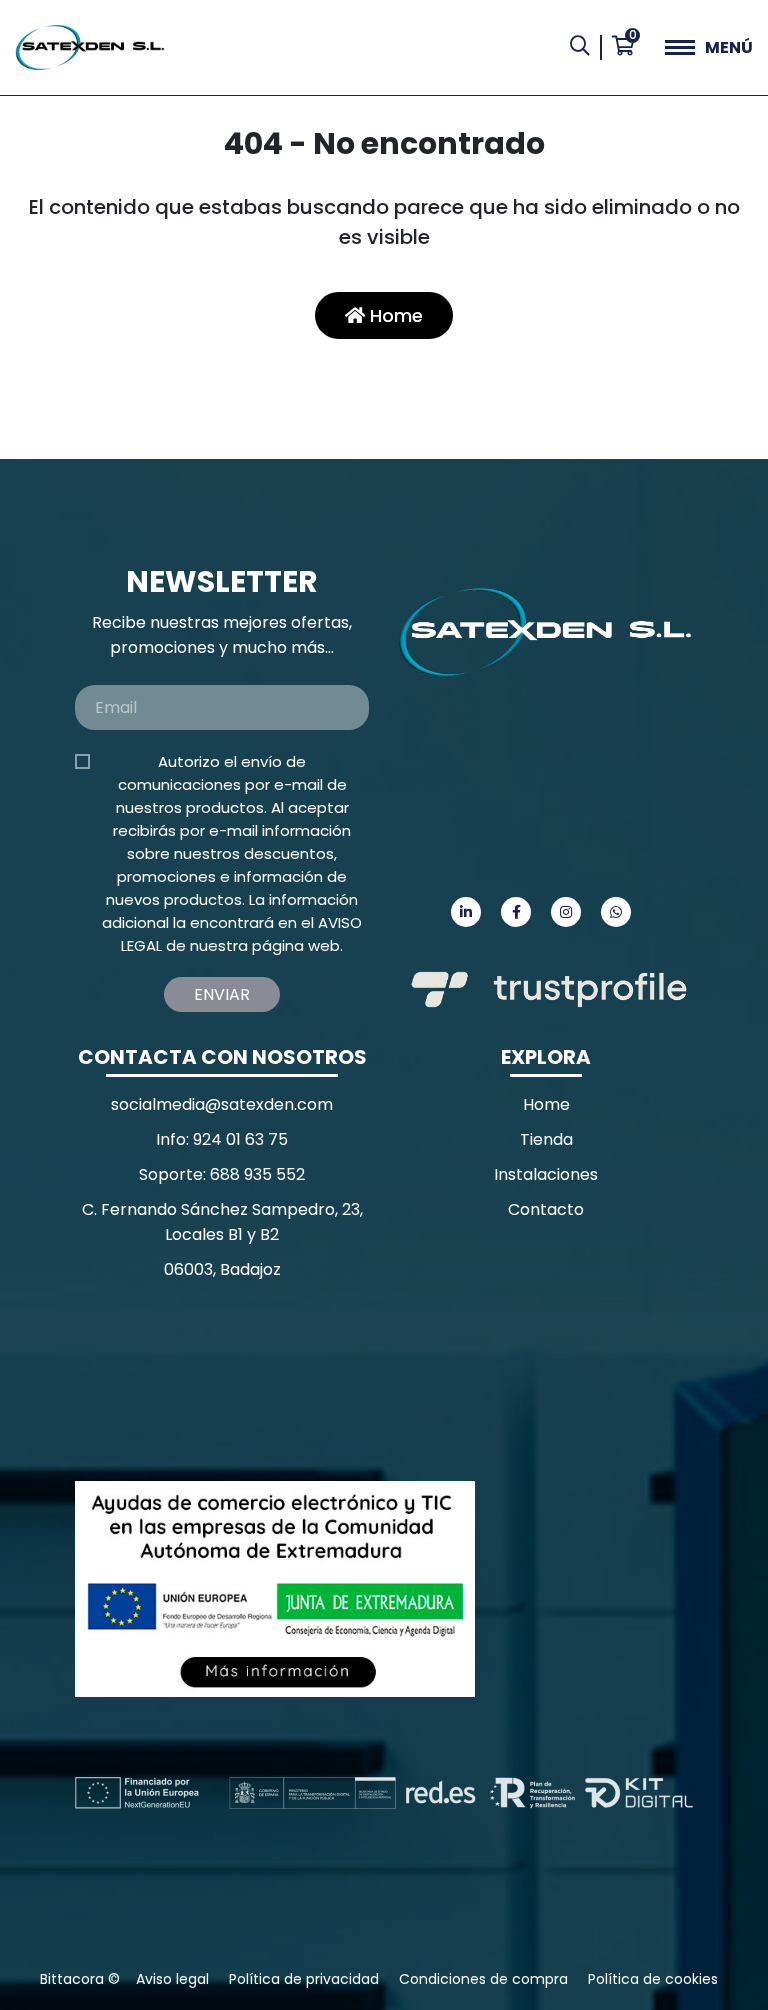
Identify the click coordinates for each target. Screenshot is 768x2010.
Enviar (222, 994)
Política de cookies (653, 1979)
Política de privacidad (304, 1979)
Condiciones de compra (483, 1979)
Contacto (546, 1209)
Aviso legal (172, 1979)
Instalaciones (546, 1174)
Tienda (546, 1139)
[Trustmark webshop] (225, 1380)
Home (394, 315)
